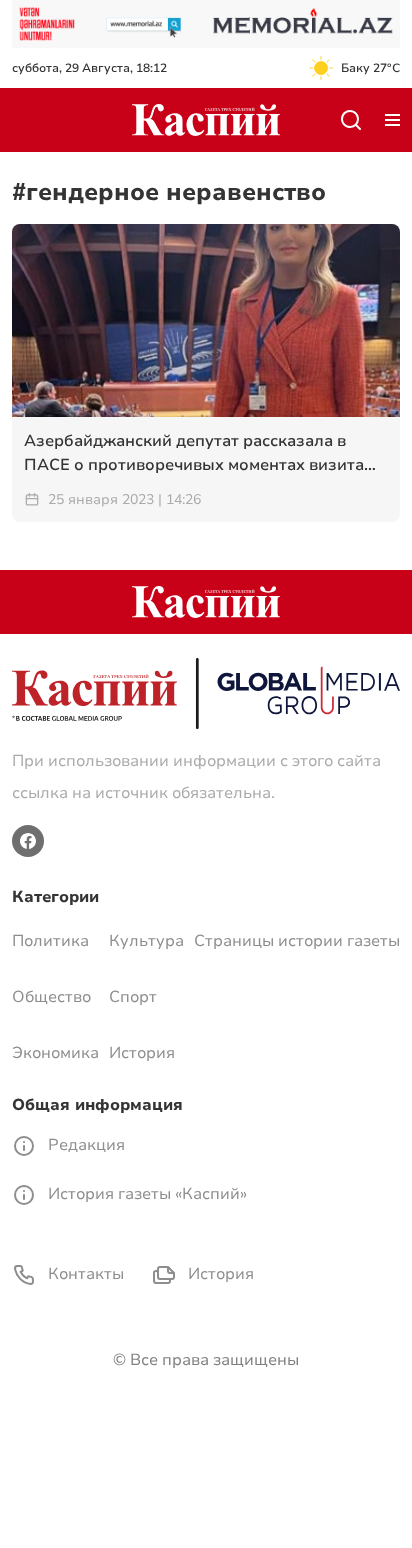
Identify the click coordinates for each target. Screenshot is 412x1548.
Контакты (84, 1274)
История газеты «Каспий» (145, 1194)
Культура (146, 941)
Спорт (133, 997)
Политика (50, 941)
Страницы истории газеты (297, 941)
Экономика (55, 1053)
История (142, 1053)
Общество (51, 997)
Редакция (84, 1145)
